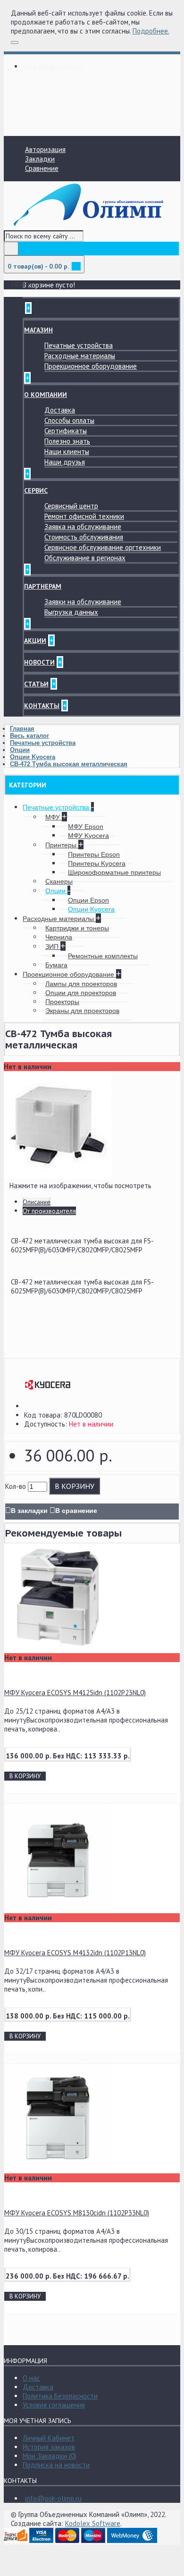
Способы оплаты (69, 420)
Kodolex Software (93, 2523)
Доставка (60, 410)
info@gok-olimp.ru (53, 2498)
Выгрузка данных (71, 612)
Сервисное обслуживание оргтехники (103, 547)
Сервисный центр (71, 506)
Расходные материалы (80, 356)
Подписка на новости (56, 2465)
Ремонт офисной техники (84, 516)
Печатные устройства (79, 345)
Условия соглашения (54, 2405)
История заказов (49, 2447)
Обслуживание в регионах (85, 558)
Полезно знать (67, 441)
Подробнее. (151, 31)
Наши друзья (65, 462)
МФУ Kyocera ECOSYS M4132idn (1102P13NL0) (75, 1953)
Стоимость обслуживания (84, 537)
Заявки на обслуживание (83, 602)
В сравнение (76, 1511)
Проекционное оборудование (91, 366)
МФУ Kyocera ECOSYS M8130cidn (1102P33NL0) (77, 2213)
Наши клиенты (67, 452)
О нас (31, 2378)
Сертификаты (66, 431)
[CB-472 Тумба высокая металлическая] (58, 1176)
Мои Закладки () (50, 2456)
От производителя (49, 1211)
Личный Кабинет (49, 2438)
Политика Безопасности (60, 2396)
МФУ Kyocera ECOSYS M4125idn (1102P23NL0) (75, 1693)
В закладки (29, 1511)
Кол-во (16, 1486)
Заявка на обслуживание (83, 527)
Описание (37, 1202)
